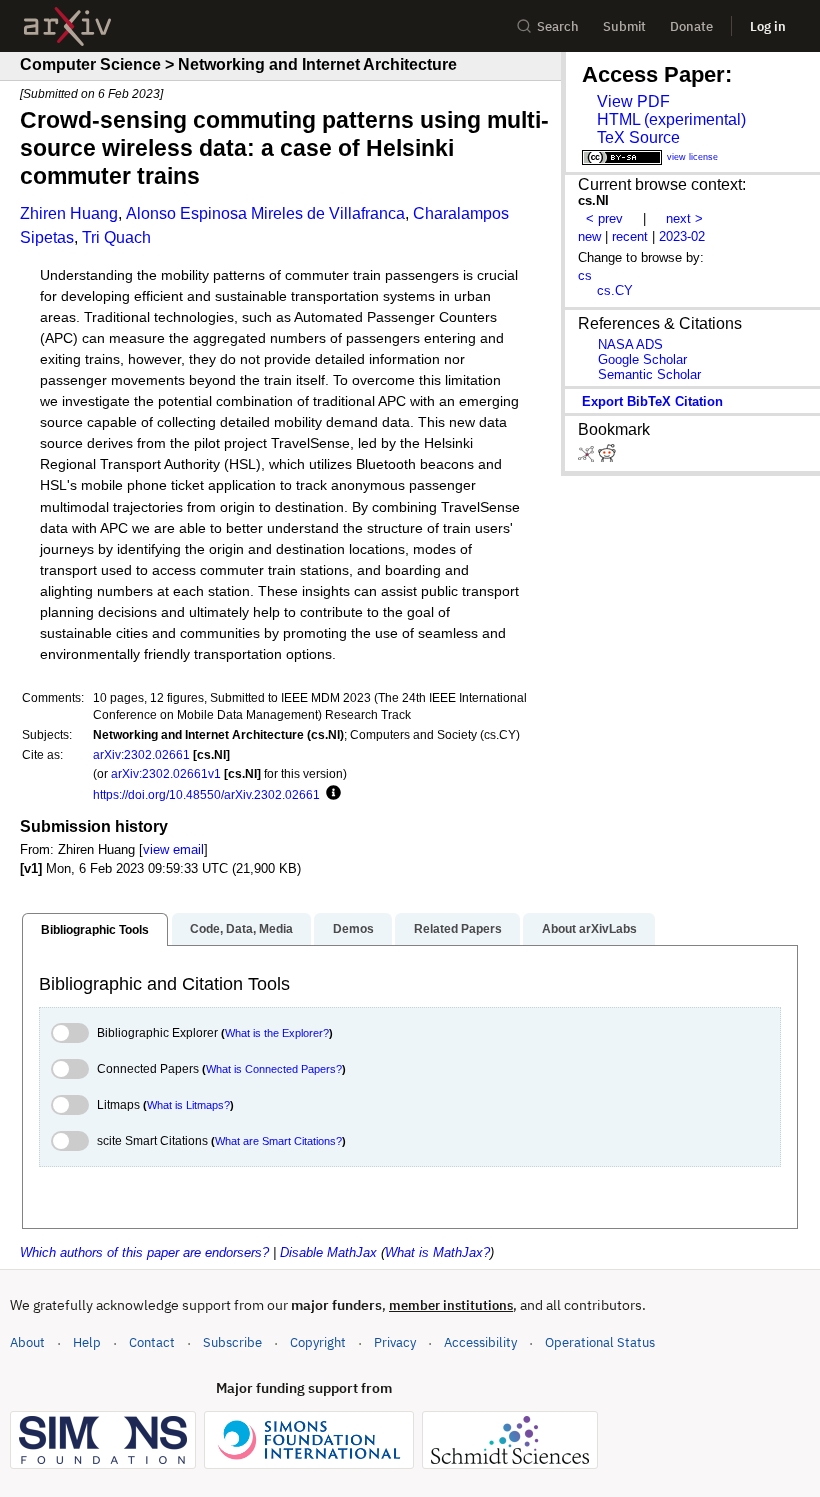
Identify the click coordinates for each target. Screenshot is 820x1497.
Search (558, 26)
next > (684, 218)
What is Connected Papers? (274, 1069)
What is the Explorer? (277, 1033)
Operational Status (600, 1342)
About (27, 1342)
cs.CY (615, 290)
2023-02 (682, 236)
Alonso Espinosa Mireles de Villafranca (265, 213)
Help (87, 1342)
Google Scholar (642, 359)
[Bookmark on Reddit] (607, 457)
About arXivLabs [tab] (589, 929)
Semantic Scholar (649, 374)
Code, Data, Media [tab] (241, 929)
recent (630, 236)
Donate (691, 26)
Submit (624, 26)
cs (585, 275)
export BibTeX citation (652, 401)
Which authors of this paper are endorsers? (144, 1252)
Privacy (395, 1342)
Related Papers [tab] (458, 929)
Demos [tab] (353, 929)
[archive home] (67, 26)
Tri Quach (116, 237)
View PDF (633, 101)
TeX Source (638, 137)
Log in (768, 26)
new (589, 236)
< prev (604, 218)
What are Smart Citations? (278, 1141)
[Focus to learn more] (330, 794)
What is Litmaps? (188, 1105)
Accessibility (480, 1342)
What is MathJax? (437, 1252)
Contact (152, 1342)
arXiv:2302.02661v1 (166, 773)
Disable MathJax (328, 1252)
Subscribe (232, 1342)
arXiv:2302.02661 (141, 754)
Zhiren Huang (69, 213)
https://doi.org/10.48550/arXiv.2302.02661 (206, 794)
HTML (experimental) (671, 119)
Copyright (318, 1342)
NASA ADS (630, 344)
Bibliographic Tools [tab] (95, 930)
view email (173, 849)
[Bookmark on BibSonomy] (588, 457)
